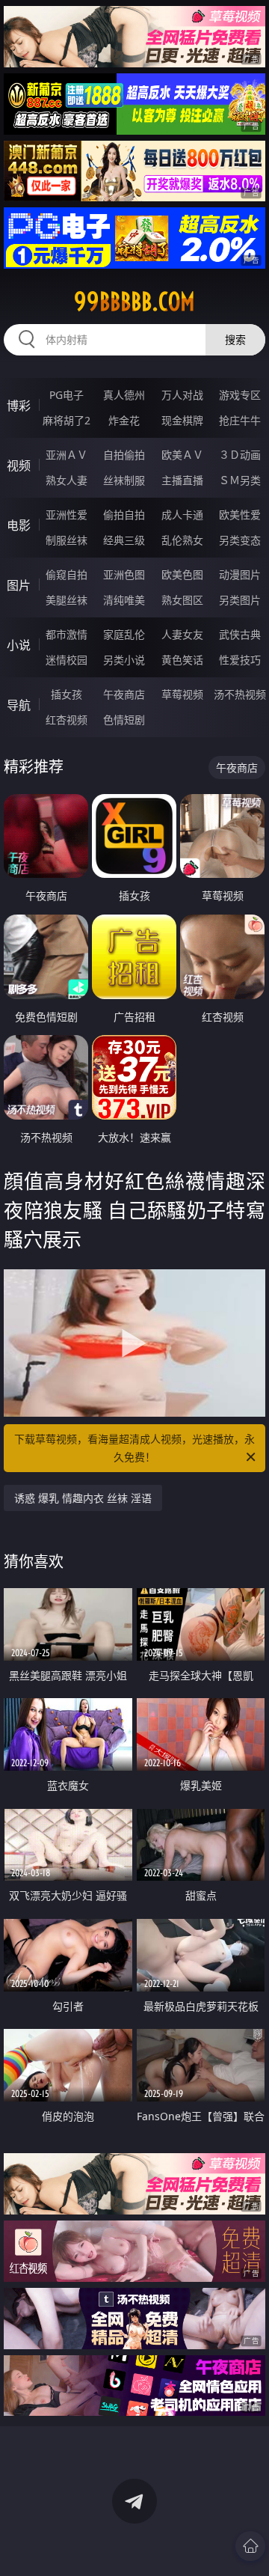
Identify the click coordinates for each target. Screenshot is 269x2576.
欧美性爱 (240, 515)
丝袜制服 (124, 480)
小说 (19, 645)
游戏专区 (240, 395)
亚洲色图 (124, 574)
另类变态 (240, 540)
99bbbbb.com (134, 302)
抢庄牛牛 (240, 420)
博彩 (19, 406)
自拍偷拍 (124, 455)
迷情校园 (67, 660)
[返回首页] (250, 2546)
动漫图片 (240, 574)
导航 (19, 705)
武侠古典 (240, 634)
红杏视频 (67, 720)
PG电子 (67, 395)
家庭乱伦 (124, 634)
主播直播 (182, 480)
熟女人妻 (67, 480)
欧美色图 (182, 574)
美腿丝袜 (67, 600)
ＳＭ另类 (240, 480)
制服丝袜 (67, 540)
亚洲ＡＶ (67, 455)
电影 (19, 525)
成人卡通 (182, 515)
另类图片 (240, 600)
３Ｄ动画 (240, 455)
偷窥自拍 (67, 574)
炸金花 (124, 420)
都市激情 (67, 634)
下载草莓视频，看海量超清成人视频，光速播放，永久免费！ (134, 1448)
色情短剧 (124, 720)
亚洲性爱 (67, 515)
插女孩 (67, 694)
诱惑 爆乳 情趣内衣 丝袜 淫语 (83, 1498)
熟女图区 (182, 600)
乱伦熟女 (182, 540)
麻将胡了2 (67, 420)
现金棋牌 (182, 420)
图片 (19, 585)
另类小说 (124, 660)
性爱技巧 (240, 660)
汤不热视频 (240, 694)
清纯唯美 (124, 600)
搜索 (235, 339)
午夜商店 (124, 694)
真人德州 (124, 395)
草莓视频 (182, 694)
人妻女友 (182, 634)
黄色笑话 (182, 660)
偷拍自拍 (124, 515)
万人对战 (182, 395)
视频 (19, 466)
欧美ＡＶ (182, 455)
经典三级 (124, 540)
